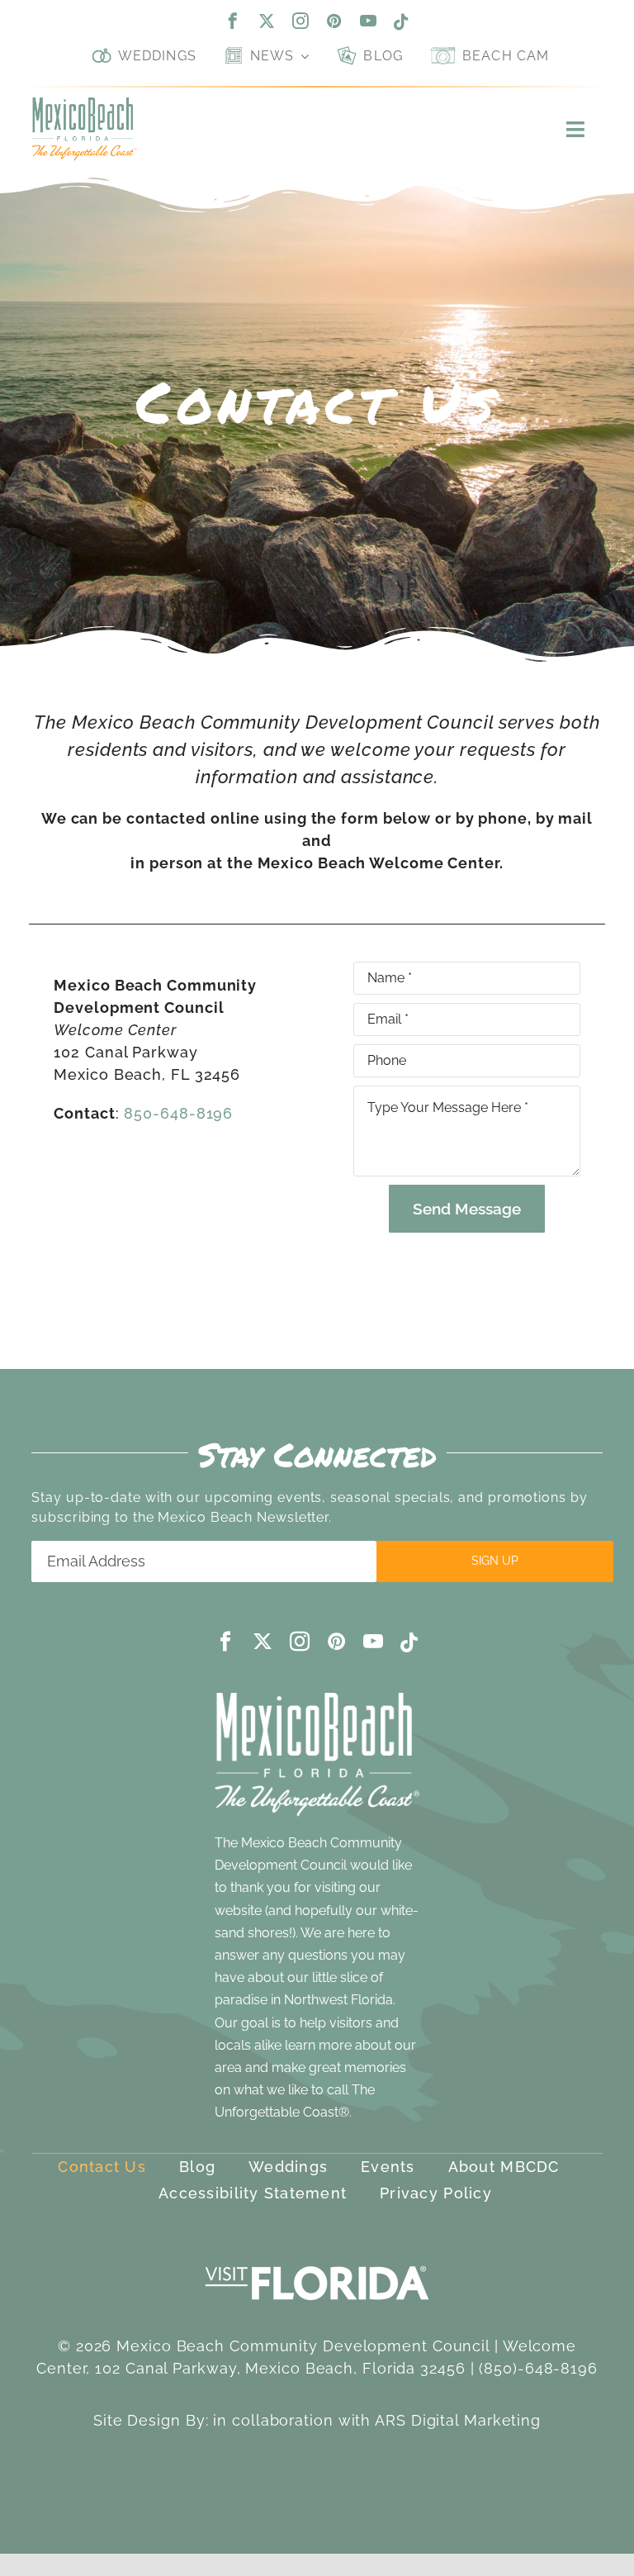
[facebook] (233, 21)
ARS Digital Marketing (458, 2420)
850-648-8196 (178, 1113)
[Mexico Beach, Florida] (84, 105)
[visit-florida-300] (317, 2262)
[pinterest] (335, 21)
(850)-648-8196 (538, 2368)
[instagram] (301, 21)
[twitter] (267, 21)
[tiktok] (402, 22)
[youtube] (369, 21)
